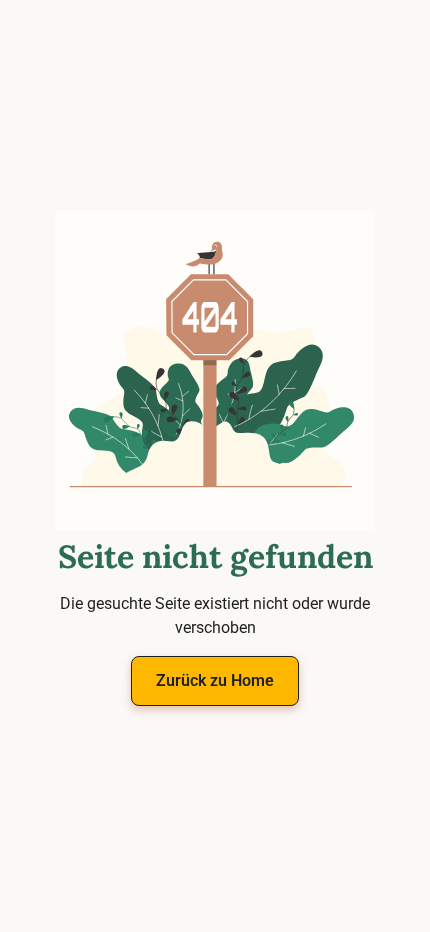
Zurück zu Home (215, 680)
